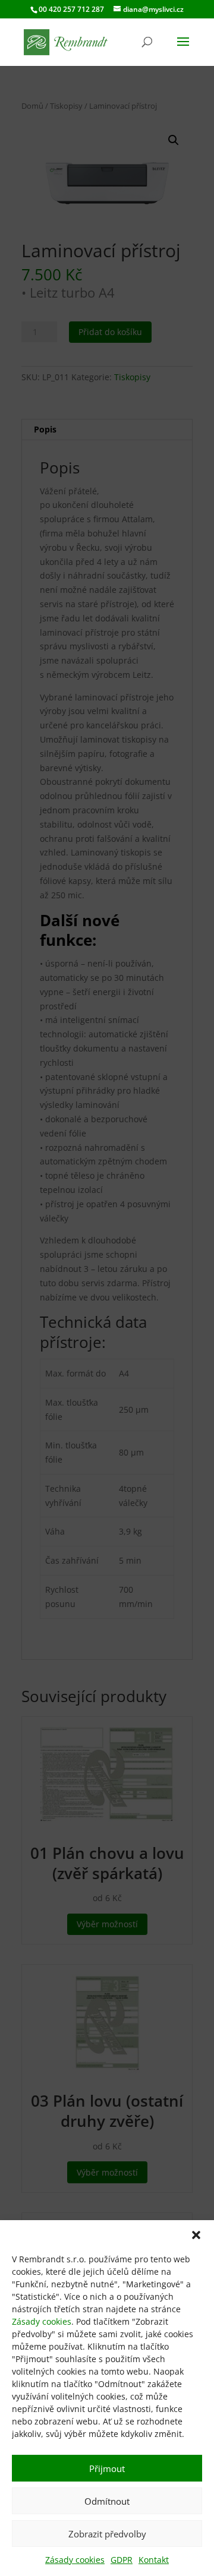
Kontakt (154, 2560)
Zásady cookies (42, 2321)
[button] (196, 2235)
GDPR (122, 2560)
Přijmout (107, 2468)
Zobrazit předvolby (107, 2534)
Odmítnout (107, 2501)
